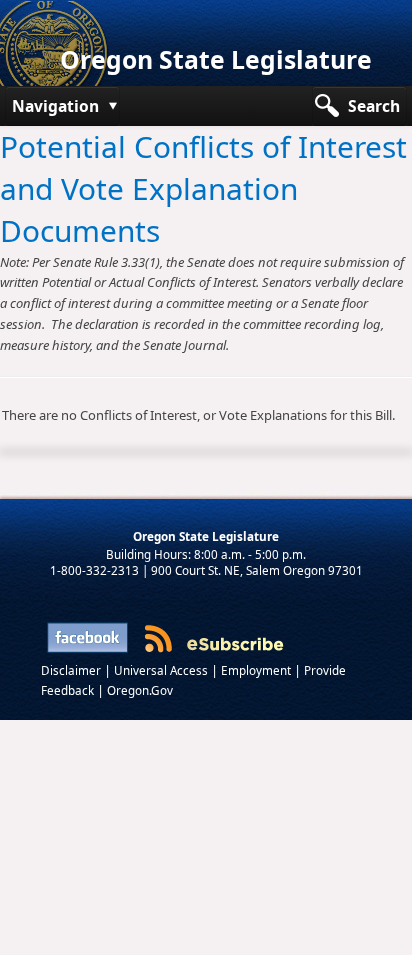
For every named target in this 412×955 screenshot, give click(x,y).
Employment (257, 670)
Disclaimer (72, 670)
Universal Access (162, 670)
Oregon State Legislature (216, 59)
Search (374, 106)
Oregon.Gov (140, 690)
